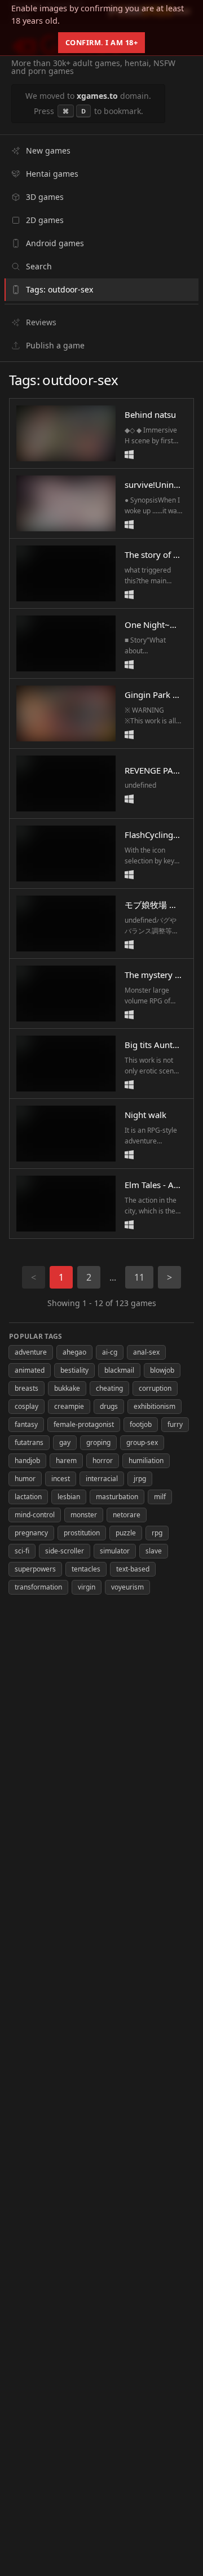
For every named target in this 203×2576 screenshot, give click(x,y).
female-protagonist (84, 1424)
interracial (102, 1479)
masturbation (117, 1497)
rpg (157, 1533)
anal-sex (146, 1352)
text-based (133, 1569)
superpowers (35, 1569)
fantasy (26, 1424)
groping (98, 1442)
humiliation (146, 1461)
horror (103, 1461)
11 (139, 1277)
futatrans (29, 1442)
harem (66, 1461)
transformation (38, 1587)
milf (160, 1497)
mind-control (35, 1515)
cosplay (27, 1406)
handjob (27, 1461)
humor (25, 1479)
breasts (27, 1388)
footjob (141, 1424)
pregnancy (31, 1533)
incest (61, 1479)
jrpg (140, 1479)
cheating (109, 1388)
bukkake (67, 1388)
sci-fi (22, 1551)
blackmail (119, 1370)
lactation (28, 1497)
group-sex (142, 1442)
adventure (31, 1352)
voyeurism (127, 1587)
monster (84, 1515)
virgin (87, 1587)
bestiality (74, 1370)
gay (65, 1442)
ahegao (74, 1352)
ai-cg (110, 1352)
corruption (155, 1388)
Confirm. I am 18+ (102, 42)
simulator (115, 1551)
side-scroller (65, 1551)
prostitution (82, 1533)
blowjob (162, 1370)
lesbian (69, 1497)
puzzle (126, 1533)
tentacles (86, 1569)
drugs (109, 1406)
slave (154, 1551)
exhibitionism (155, 1406)
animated (30, 1370)
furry (175, 1424)
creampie (69, 1406)
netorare (127, 1515)
